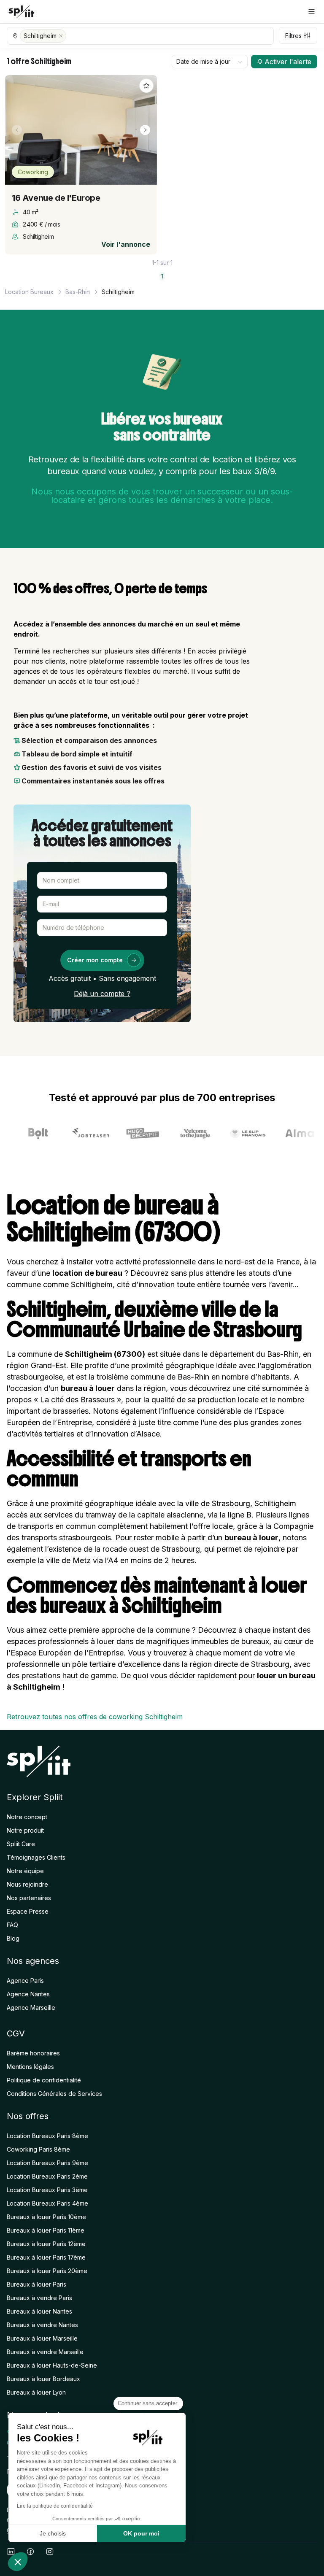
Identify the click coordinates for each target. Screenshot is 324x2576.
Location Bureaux (29, 292)
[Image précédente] (17, 130)
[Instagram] (50, 2552)
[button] (312, 12)
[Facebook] (30, 2552)
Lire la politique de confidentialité (55, 2506)
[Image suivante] (145, 130)
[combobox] (210, 62)
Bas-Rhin (78, 292)
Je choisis (53, 2533)
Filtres (293, 36)
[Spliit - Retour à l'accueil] (21, 12)
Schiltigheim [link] (118, 292)
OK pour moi (141, 2533)
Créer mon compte (95, 960)
